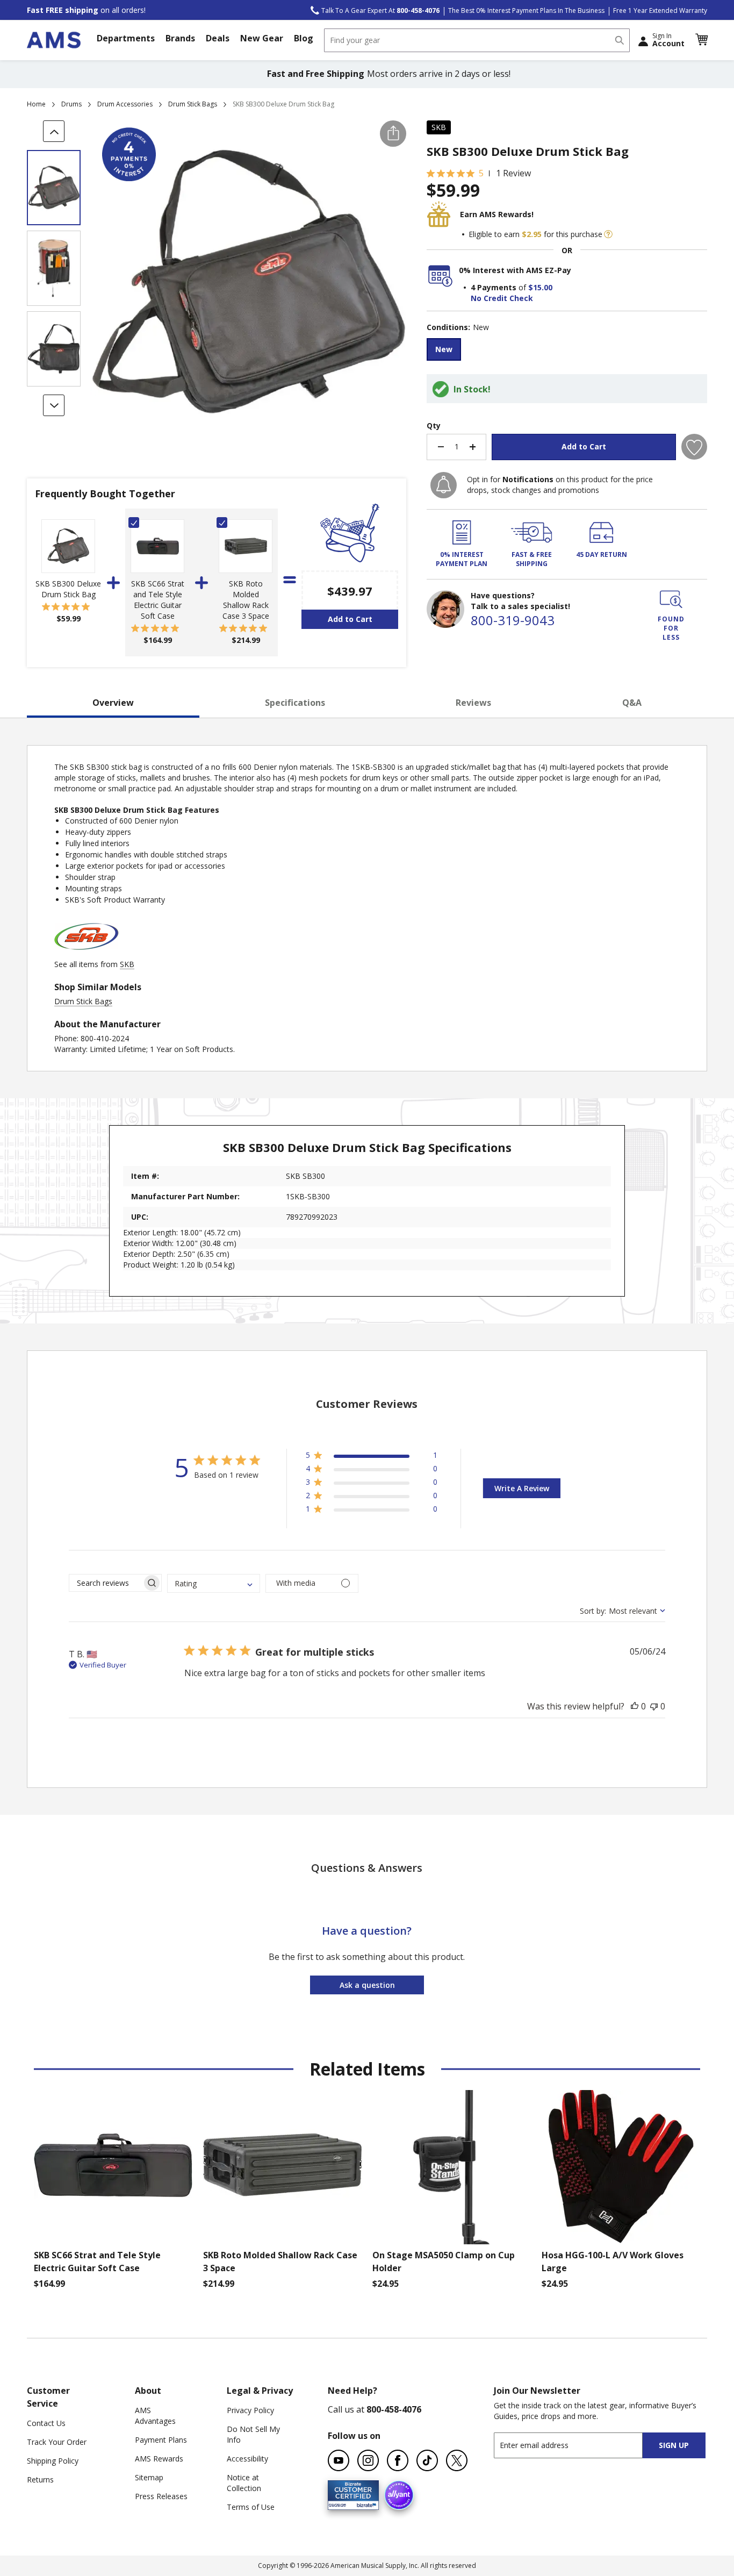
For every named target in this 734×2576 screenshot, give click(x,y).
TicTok (427, 2460)
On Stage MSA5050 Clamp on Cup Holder (444, 2262)
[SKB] (87, 953)
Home (36, 104)
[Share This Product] (393, 134)
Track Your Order (57, 2442)
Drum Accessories (125, 104)
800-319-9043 (513, 620)
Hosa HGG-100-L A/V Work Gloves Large (613, 2262)
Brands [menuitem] (180, 38)
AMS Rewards (159, 2459)
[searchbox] (106, 1583)
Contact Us (46, 2423)
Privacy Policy (250, 2410)
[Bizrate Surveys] (364, 2504)
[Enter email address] (578, 2445)
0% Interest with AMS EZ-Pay (515, 270)
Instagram (368, 2460)
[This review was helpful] (635, 1706)
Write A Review (522, 1488)
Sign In (668, 40)
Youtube (339, 2460)
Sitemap (149, 2477)
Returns (40, 2480)
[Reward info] (608, 234)
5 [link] (481, 173)
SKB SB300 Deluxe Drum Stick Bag (68, 589)
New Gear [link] (262, 38)
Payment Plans (161, 2440)
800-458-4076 (394, 2409)
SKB (439, 127)
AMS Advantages (155, 2416)
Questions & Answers (367, 1868)
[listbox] (567, 351)
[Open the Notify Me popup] (444, 485)
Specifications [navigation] (295, 703)
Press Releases (161, 2496)
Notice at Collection (244, 2483)
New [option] (444, 349)
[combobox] (477, 40)
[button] (701, 40)
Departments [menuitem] (126, 38)
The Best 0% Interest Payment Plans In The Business (526, 10)
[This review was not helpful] (654, 1706)
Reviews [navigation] (473, 703)
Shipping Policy (53, 2461)
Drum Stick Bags (193, 104)
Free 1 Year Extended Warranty (660, 10)
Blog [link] (304, 38)
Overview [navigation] (113, 703)
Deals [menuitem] (218, 38)
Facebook (398, 2460)
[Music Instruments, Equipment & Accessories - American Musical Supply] (54, 40)
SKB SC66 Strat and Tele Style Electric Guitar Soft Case (158, 600)
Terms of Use (251, 2507)
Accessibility (247, 2459)
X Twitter (457, 2460)
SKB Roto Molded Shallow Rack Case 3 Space (246, 600)
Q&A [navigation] (632, 703)
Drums (71, 104)
